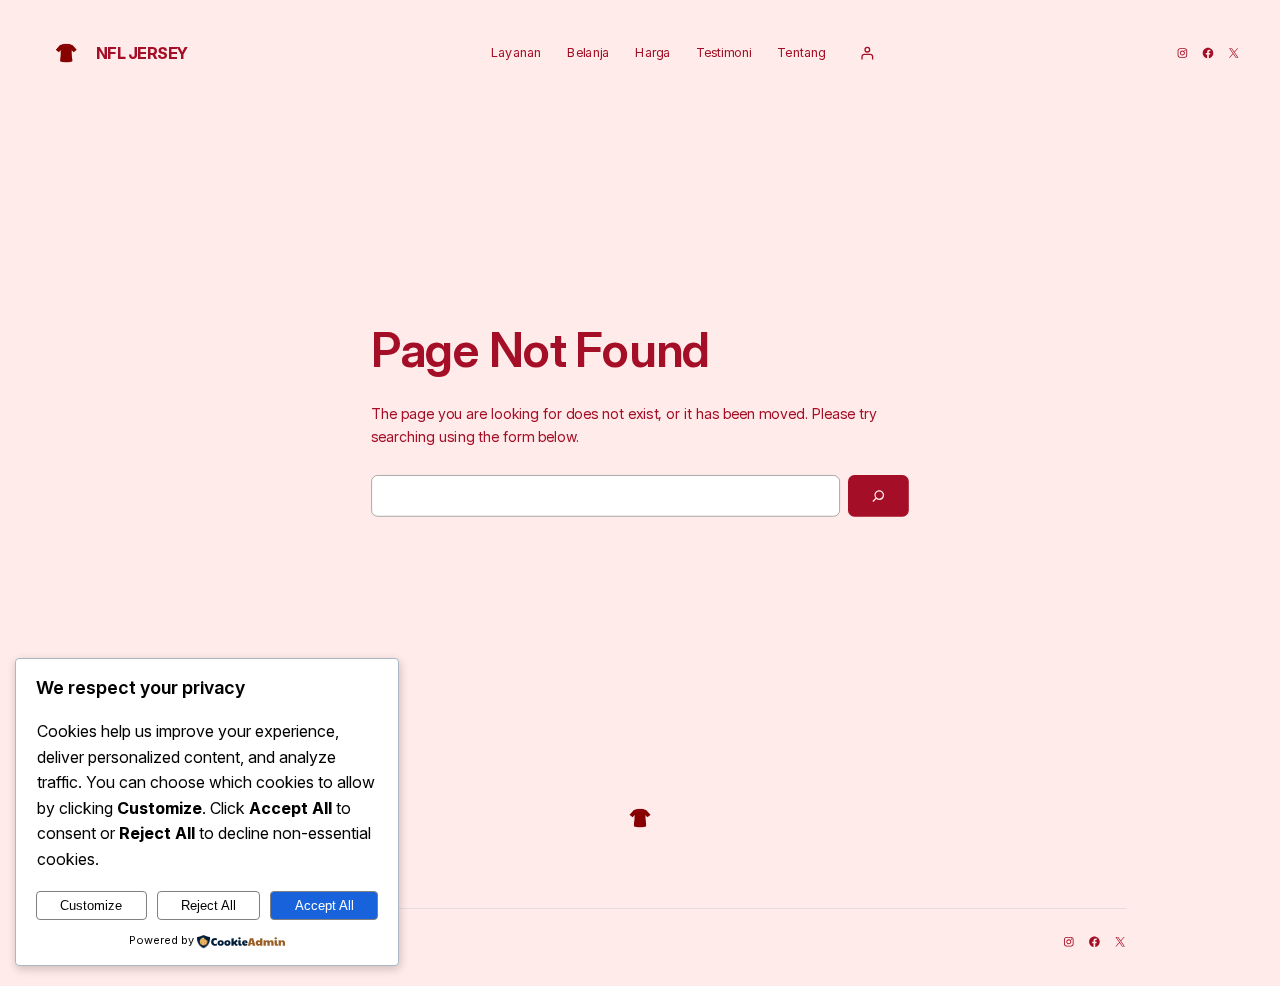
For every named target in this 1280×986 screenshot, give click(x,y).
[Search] (878, 496)
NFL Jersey (142, 52)
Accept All (324, 905)
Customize (91, 905)
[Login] (867, 53)
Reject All (208, 905)
